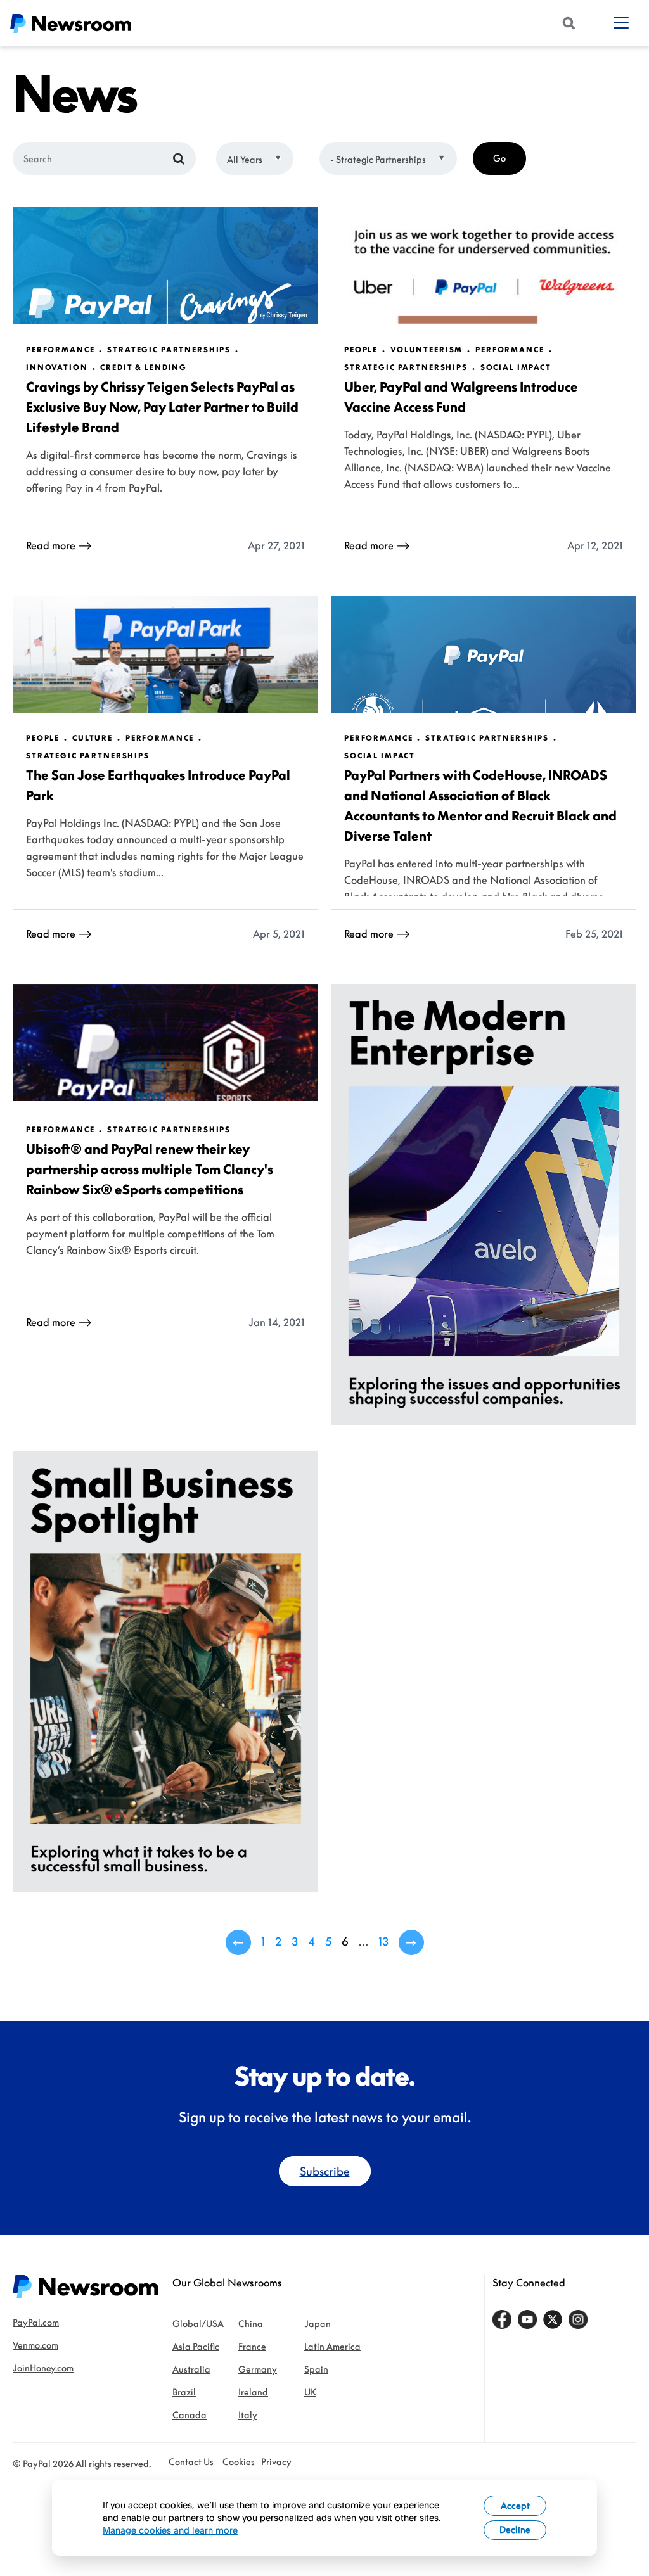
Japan (318, 2324)
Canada (190, 2415)
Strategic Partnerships (169, 350)
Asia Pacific (196, 2346)
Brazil (184, 2392)
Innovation (57, 367)
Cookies (239, 2462)
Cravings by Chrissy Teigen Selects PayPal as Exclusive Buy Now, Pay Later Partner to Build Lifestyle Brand (162, 407)
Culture (93, 738)
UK (310, 2392)
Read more (51, 545)
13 (383, 1941)
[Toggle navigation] (621, 23)
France (252, 2346)
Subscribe (325, 2171)
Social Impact (516, 367)
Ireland (253, 2392)
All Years (245, 159)
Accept (515, 2505)
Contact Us (191, 2462)
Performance (60, 350)
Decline (515, 2529)
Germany (258, 2369)
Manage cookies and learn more (170, 2530)
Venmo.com (35, 2345)
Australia (191, 2369)
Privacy (276, 2462)
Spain (316, 2369)
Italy (248, 2415)
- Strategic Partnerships (378, 159)
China (251, 2324)
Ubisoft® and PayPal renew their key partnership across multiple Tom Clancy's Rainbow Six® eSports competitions (150, 1169)
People (361, 350)
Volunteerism (427, 350)
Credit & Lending (144, 367)
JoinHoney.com (43, 2368)
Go (499, 158)
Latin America (332, 2346)
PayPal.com (36, 2322)
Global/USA (198, 2324)
